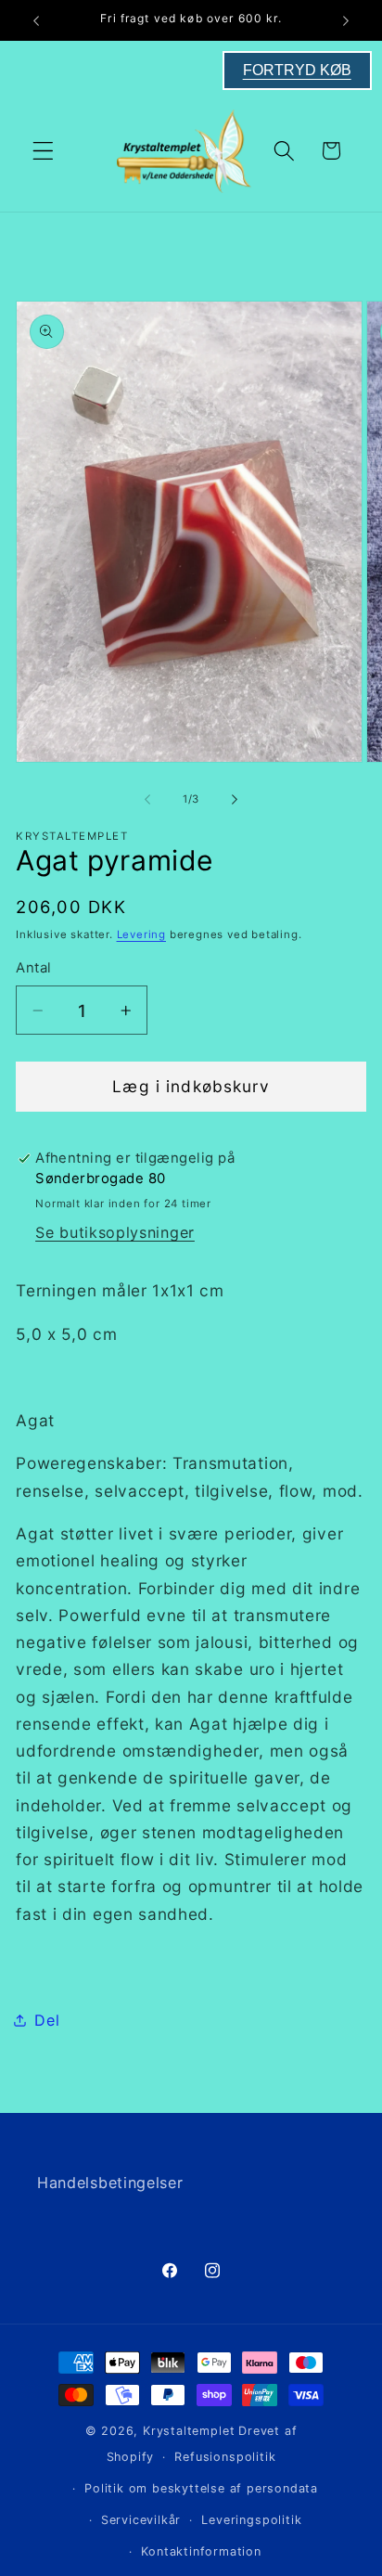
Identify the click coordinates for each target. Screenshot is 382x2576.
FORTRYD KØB (297, 70)
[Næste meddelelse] (346, 20)
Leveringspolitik (251, 2520)
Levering (141, 934)
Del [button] (47, 2020)
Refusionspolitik (225, 2457)
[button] (43, 151)
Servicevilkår (141, 2520)
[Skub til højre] (235, 799)
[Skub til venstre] (147, 799)
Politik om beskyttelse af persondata (201, 2488)
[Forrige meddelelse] (36, 20)
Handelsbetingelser (110, 2183)
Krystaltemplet (189, 2431)
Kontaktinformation (201, 2551)
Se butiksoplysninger (115, 1232)
